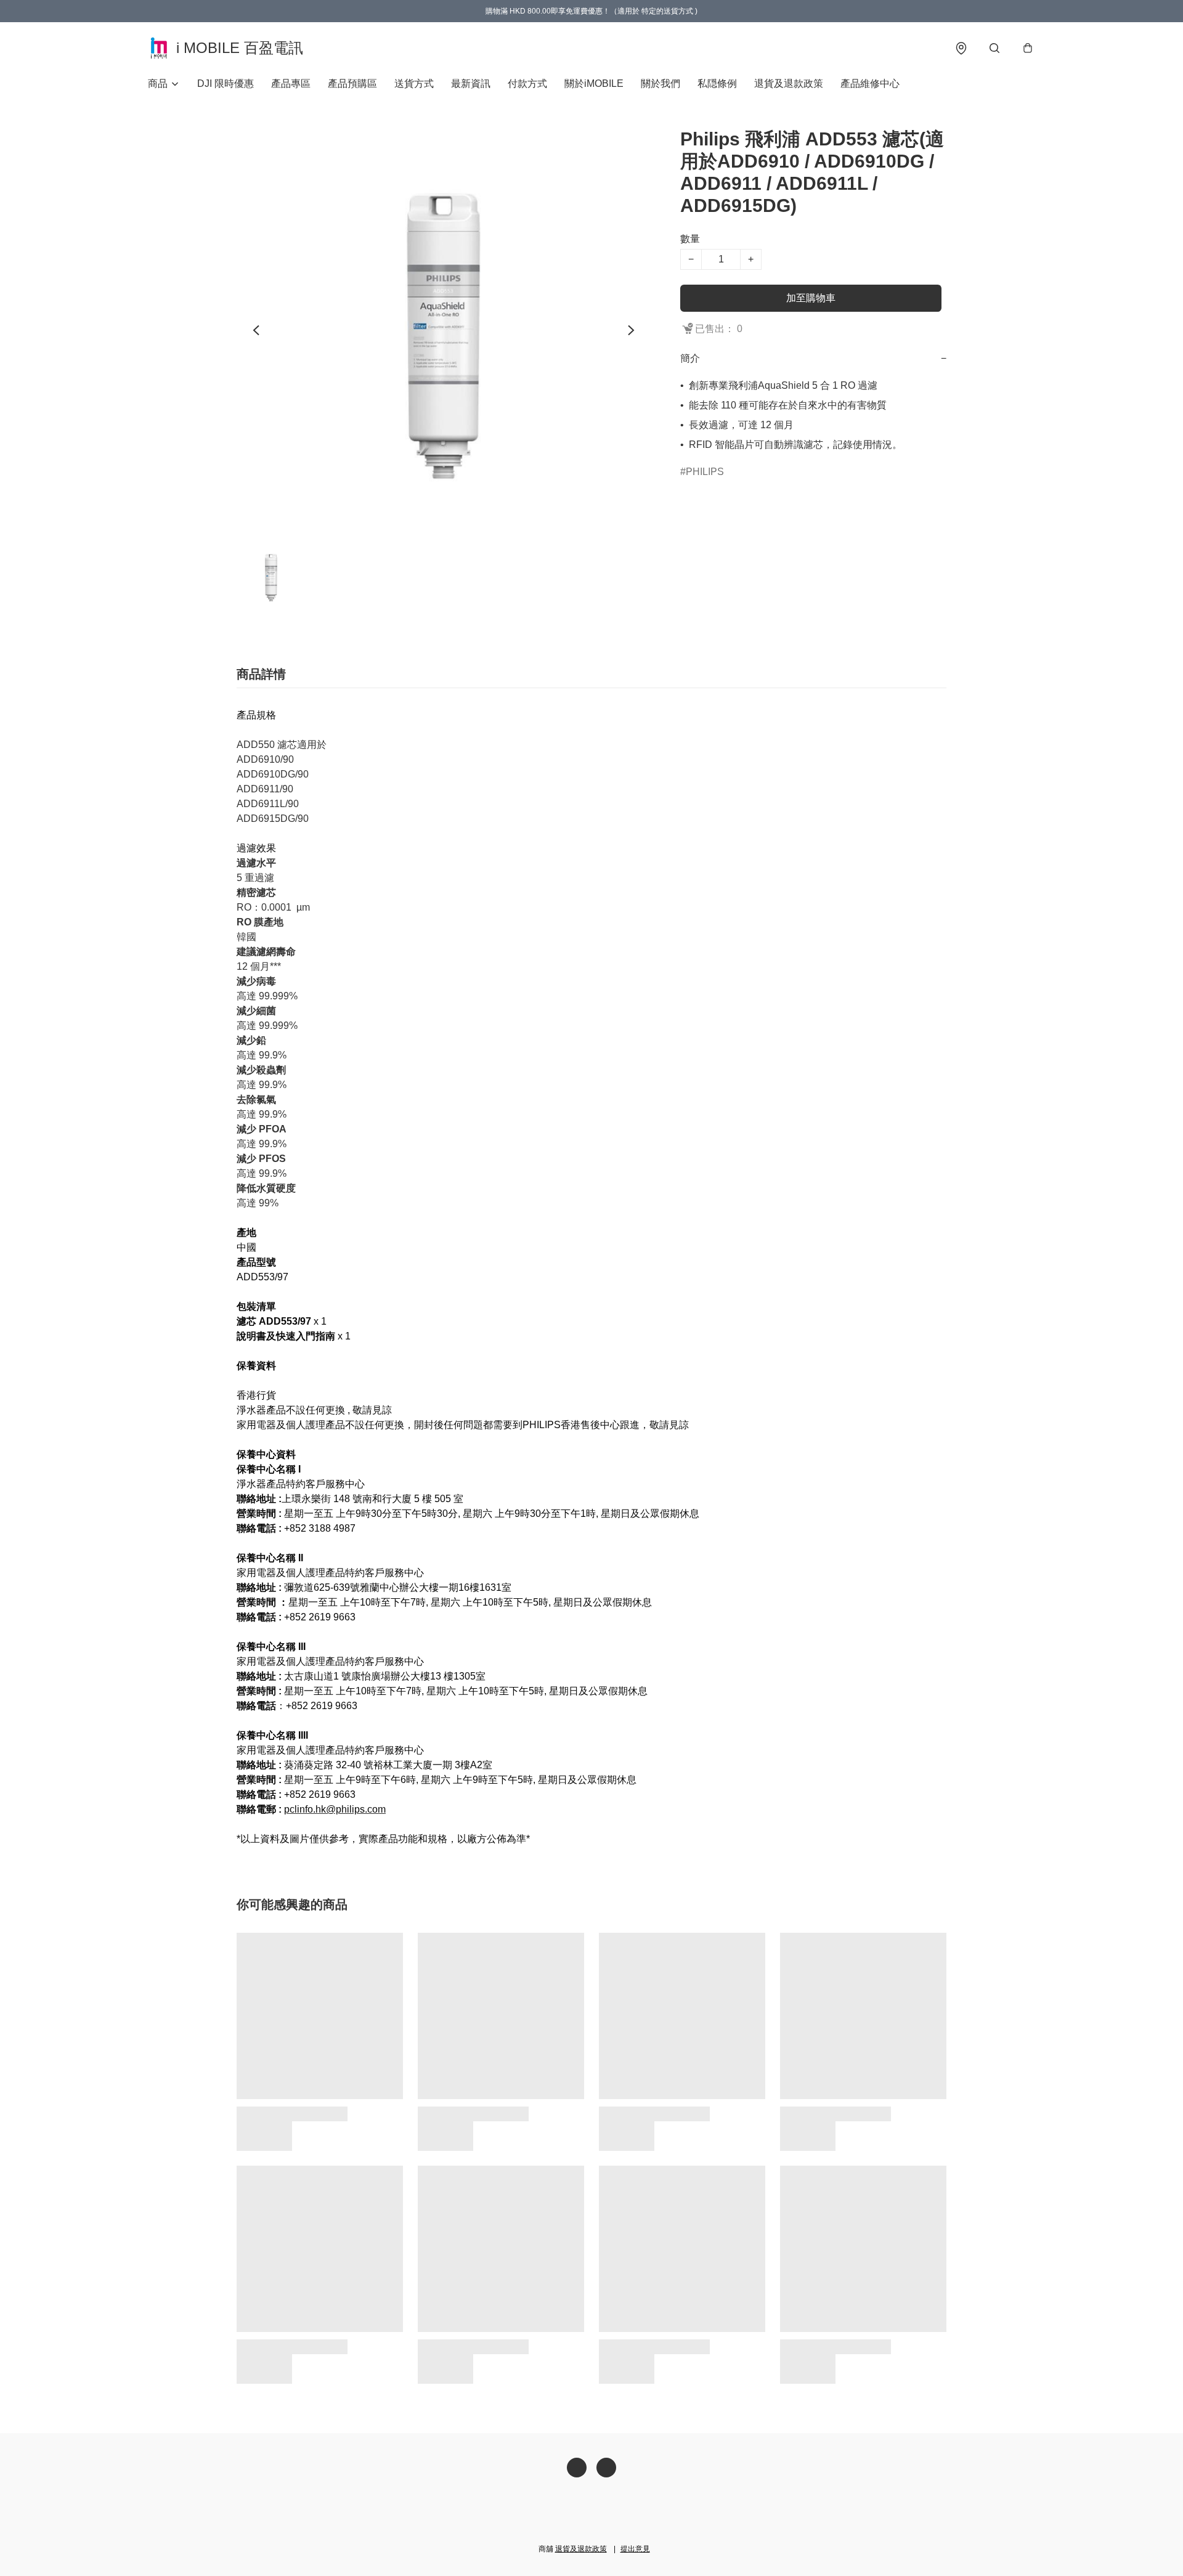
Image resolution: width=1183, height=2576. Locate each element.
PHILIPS (705, 472)
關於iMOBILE (594, 83)
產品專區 (291, 83)
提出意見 (635, 2549)
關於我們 (661, 83)
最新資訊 (471, 83)
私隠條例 (717, 83)
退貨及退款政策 (789, 83)
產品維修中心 (870, 83)
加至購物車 (811, 298)
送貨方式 (414, 83)
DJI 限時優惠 (226, 83)
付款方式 (527, 83)
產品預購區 (352, 83)
